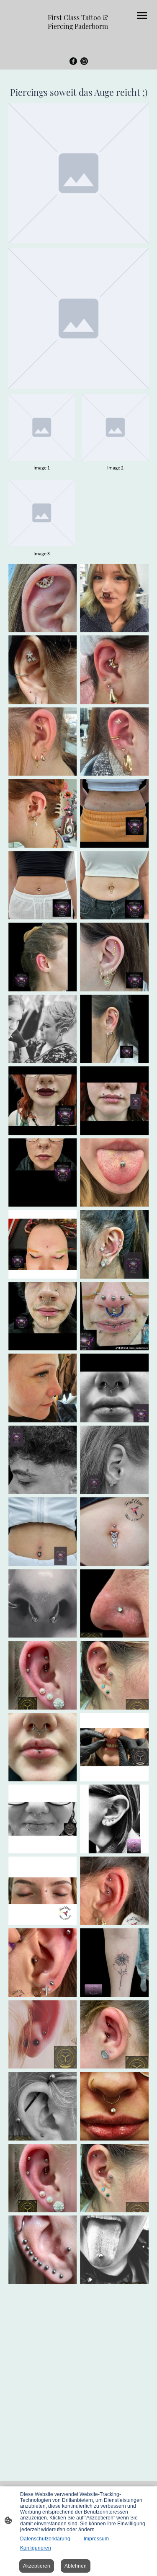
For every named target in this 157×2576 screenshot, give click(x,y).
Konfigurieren (36, 2548)
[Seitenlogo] (79, 38)
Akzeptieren (37, 2566)
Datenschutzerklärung (45, 2539)
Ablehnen (76, 2566)
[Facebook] (73, 61)
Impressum (96, 2539)
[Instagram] (84, 61)
